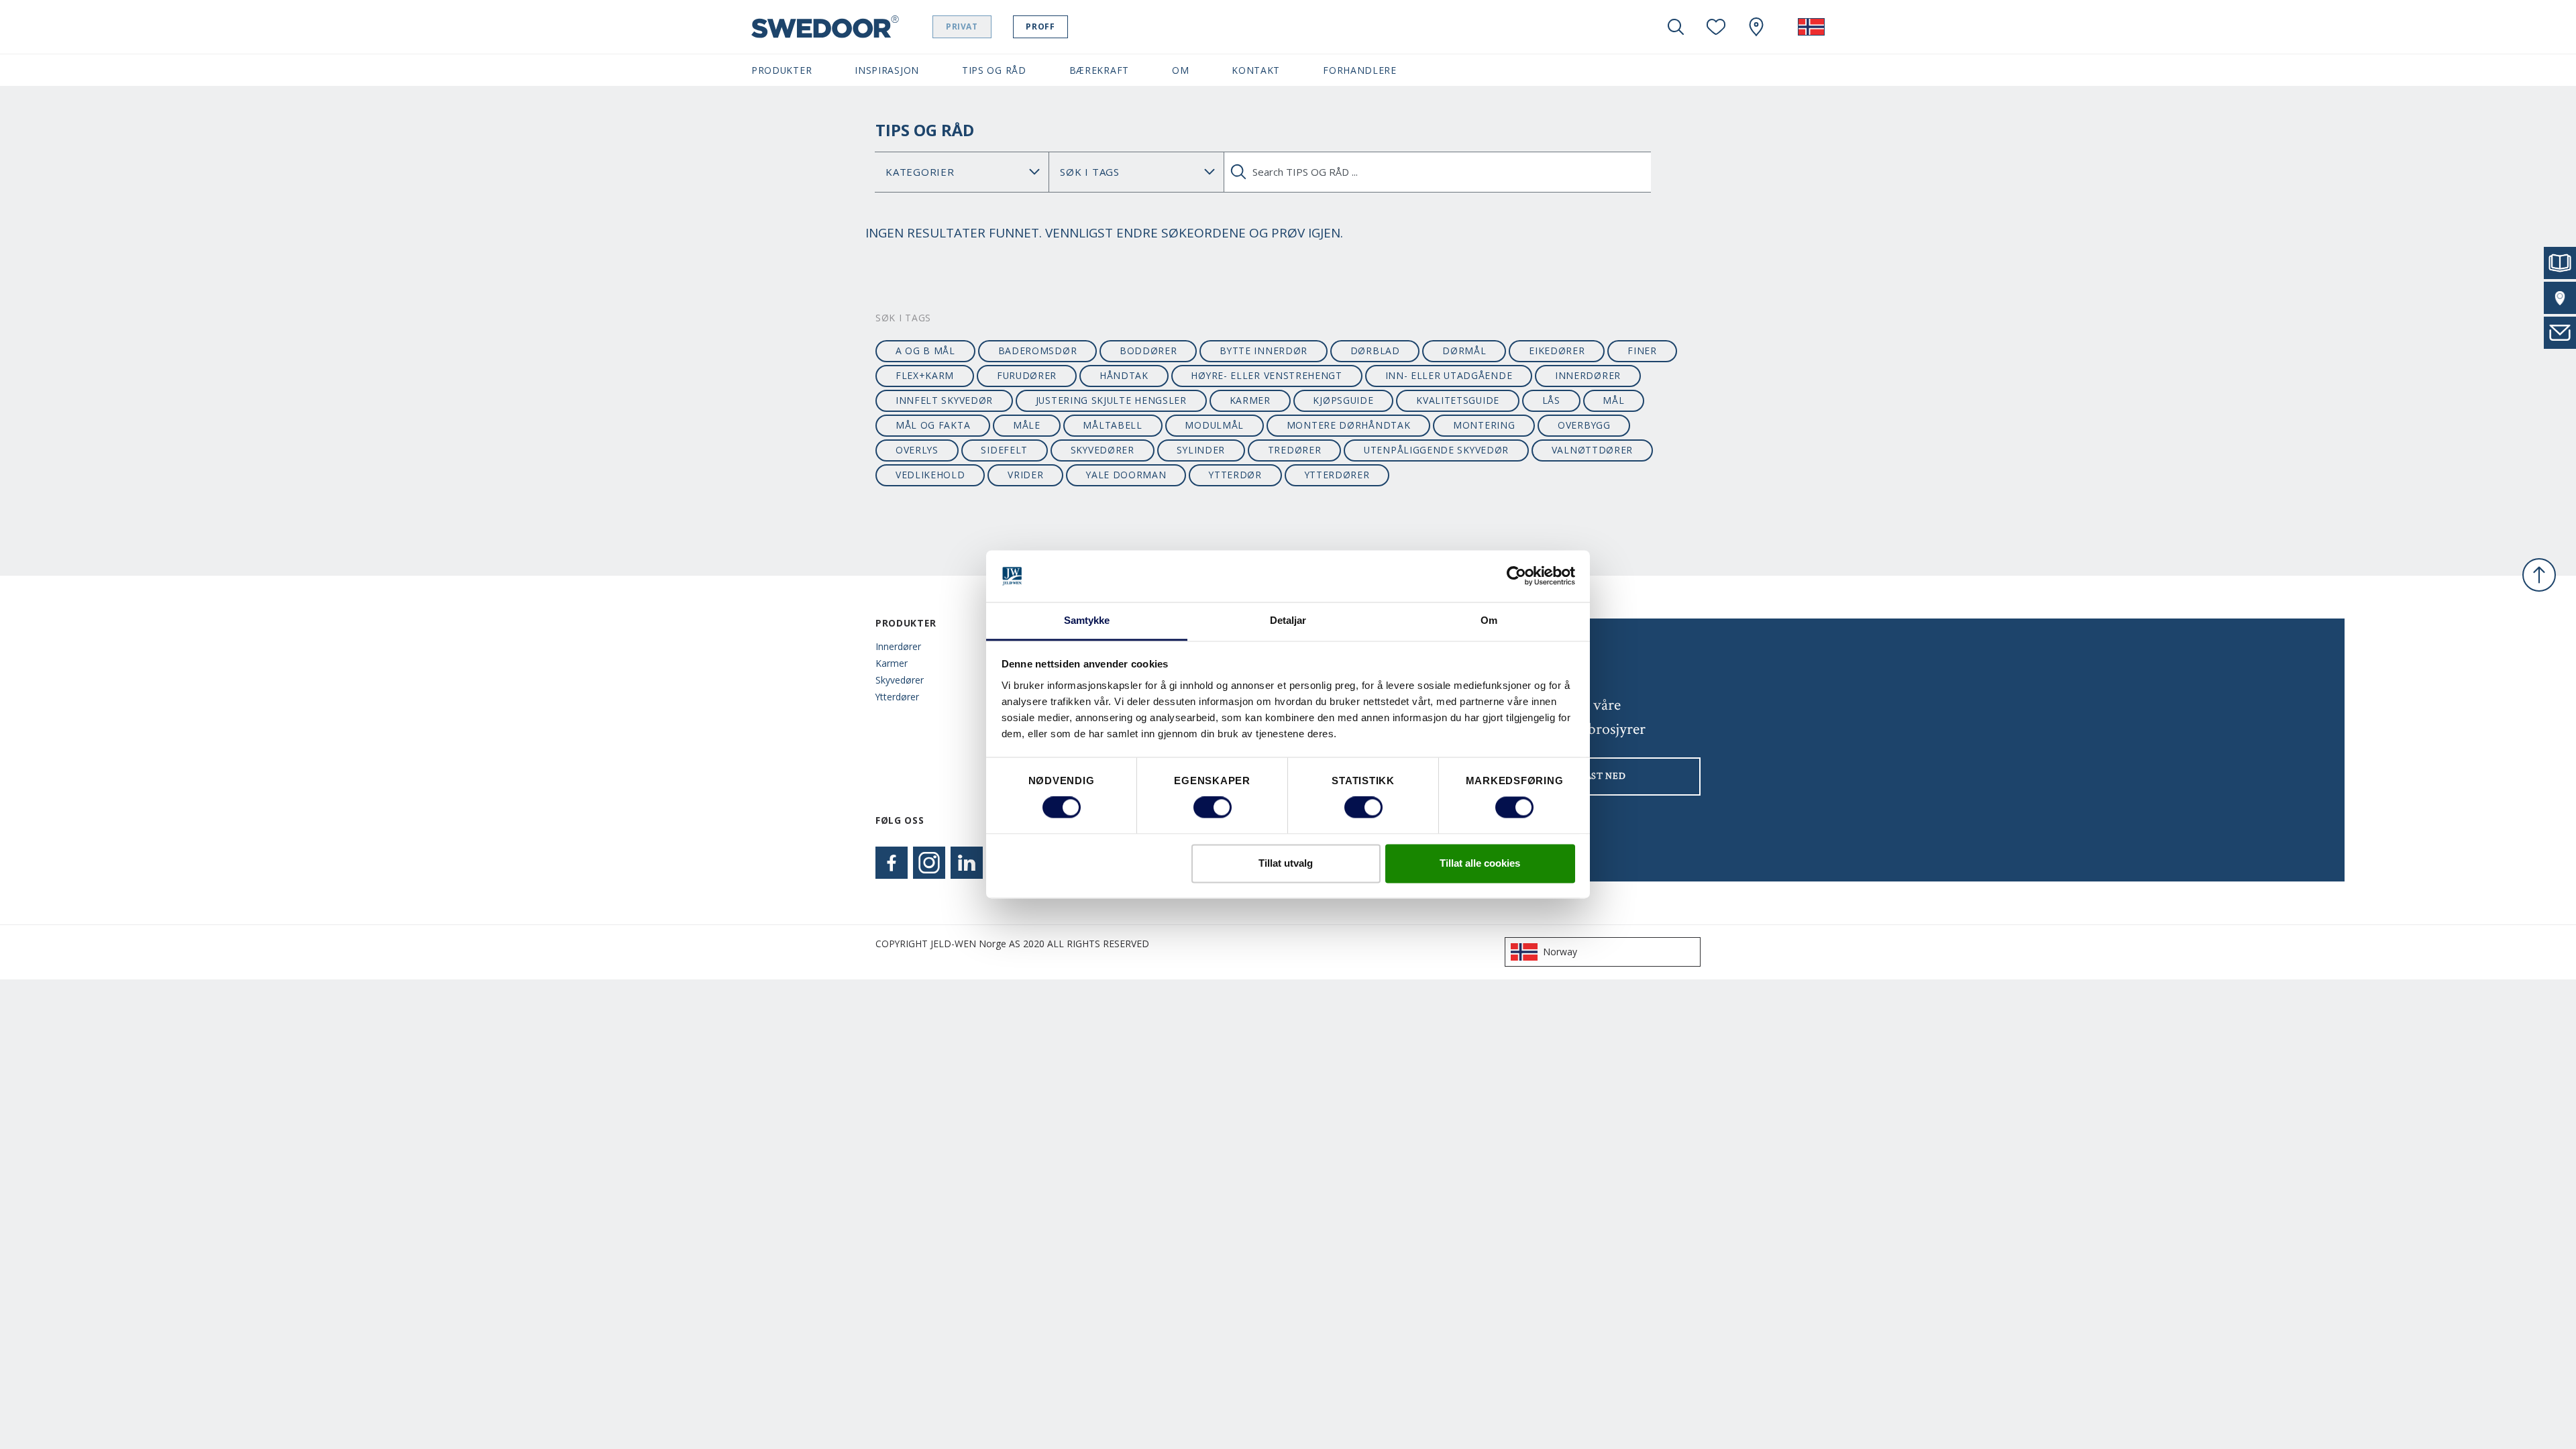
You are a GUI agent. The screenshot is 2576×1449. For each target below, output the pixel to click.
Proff (1040, 26)
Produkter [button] (782, 70)
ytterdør (1235, 475)
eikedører (1557, 351)
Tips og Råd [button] (994, 70)
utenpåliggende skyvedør (1436, 450)
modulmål (1214, 425)
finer (1642, 351)
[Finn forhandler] (2560, 298)
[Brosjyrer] (2560, 263)
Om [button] (1180, 70)
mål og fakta (933, 425)
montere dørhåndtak (1349, 425)
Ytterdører (897, 697)
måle (1027, 425)
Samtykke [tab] (1087, 620)
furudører (1027, 375)
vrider (1025, 475)
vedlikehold (930, 475)
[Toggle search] (1676, 27)
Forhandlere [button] (1360, 70)
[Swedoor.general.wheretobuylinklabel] (1756, 27)
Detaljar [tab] (1288, 620)
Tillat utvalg (1286, 863)
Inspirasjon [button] (887, 70)
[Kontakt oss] (2560, 333)
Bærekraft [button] (1099, 70)
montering (1484, 425)
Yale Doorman (1126, 475)
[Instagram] (929, 863)
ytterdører (1337, 475)
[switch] (1213, 808)
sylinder (1201, 450)
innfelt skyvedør (944, 400)
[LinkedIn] (967, 863)
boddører (1148, 351)
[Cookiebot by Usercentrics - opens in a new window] (1516, 576)
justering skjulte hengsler (1111, 400)
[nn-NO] (1811, 27)
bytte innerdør (1264, 351)
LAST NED (1603, 776)
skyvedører (1103, 450)
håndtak (1124, 375)
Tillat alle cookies (1480, 863)
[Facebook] (892, 863)
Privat (962, 26)
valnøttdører (1592, 450)
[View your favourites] (1716, 27)
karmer (1250, 400)
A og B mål (925, 351)
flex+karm (925, 375)
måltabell (1112, 425)
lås (1551, 400)
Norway (1560, 952)
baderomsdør (1038, 351)
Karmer (892, 663)
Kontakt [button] (1256, 70)
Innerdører (898, 646)
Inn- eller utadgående (1449, 375)
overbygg (1584, 425)
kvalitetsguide (1458, 400)
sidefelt (1004, 450)
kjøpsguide (1343, 400)
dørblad (1375, 351)
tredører (1295, 450)
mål (1613, 400)
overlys (917, 450)
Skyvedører (900, 680)
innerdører (1588, 375)
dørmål (1464, 351)
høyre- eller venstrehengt (1266, 375)
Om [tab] (1489, 620)
